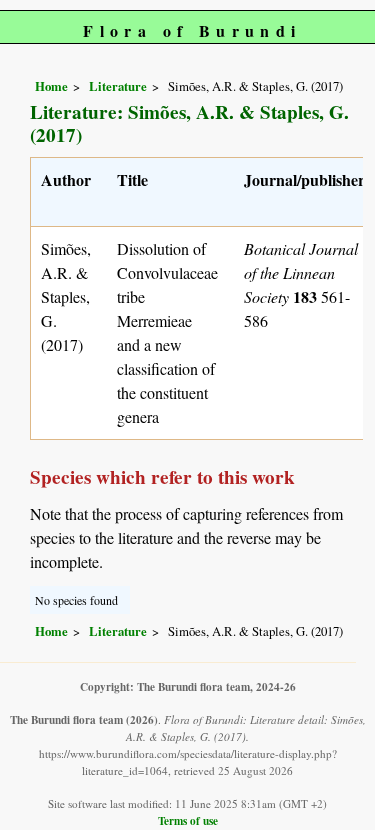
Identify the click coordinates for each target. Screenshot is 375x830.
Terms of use (188, 820)
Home (51, 86)
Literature (118, 86)
